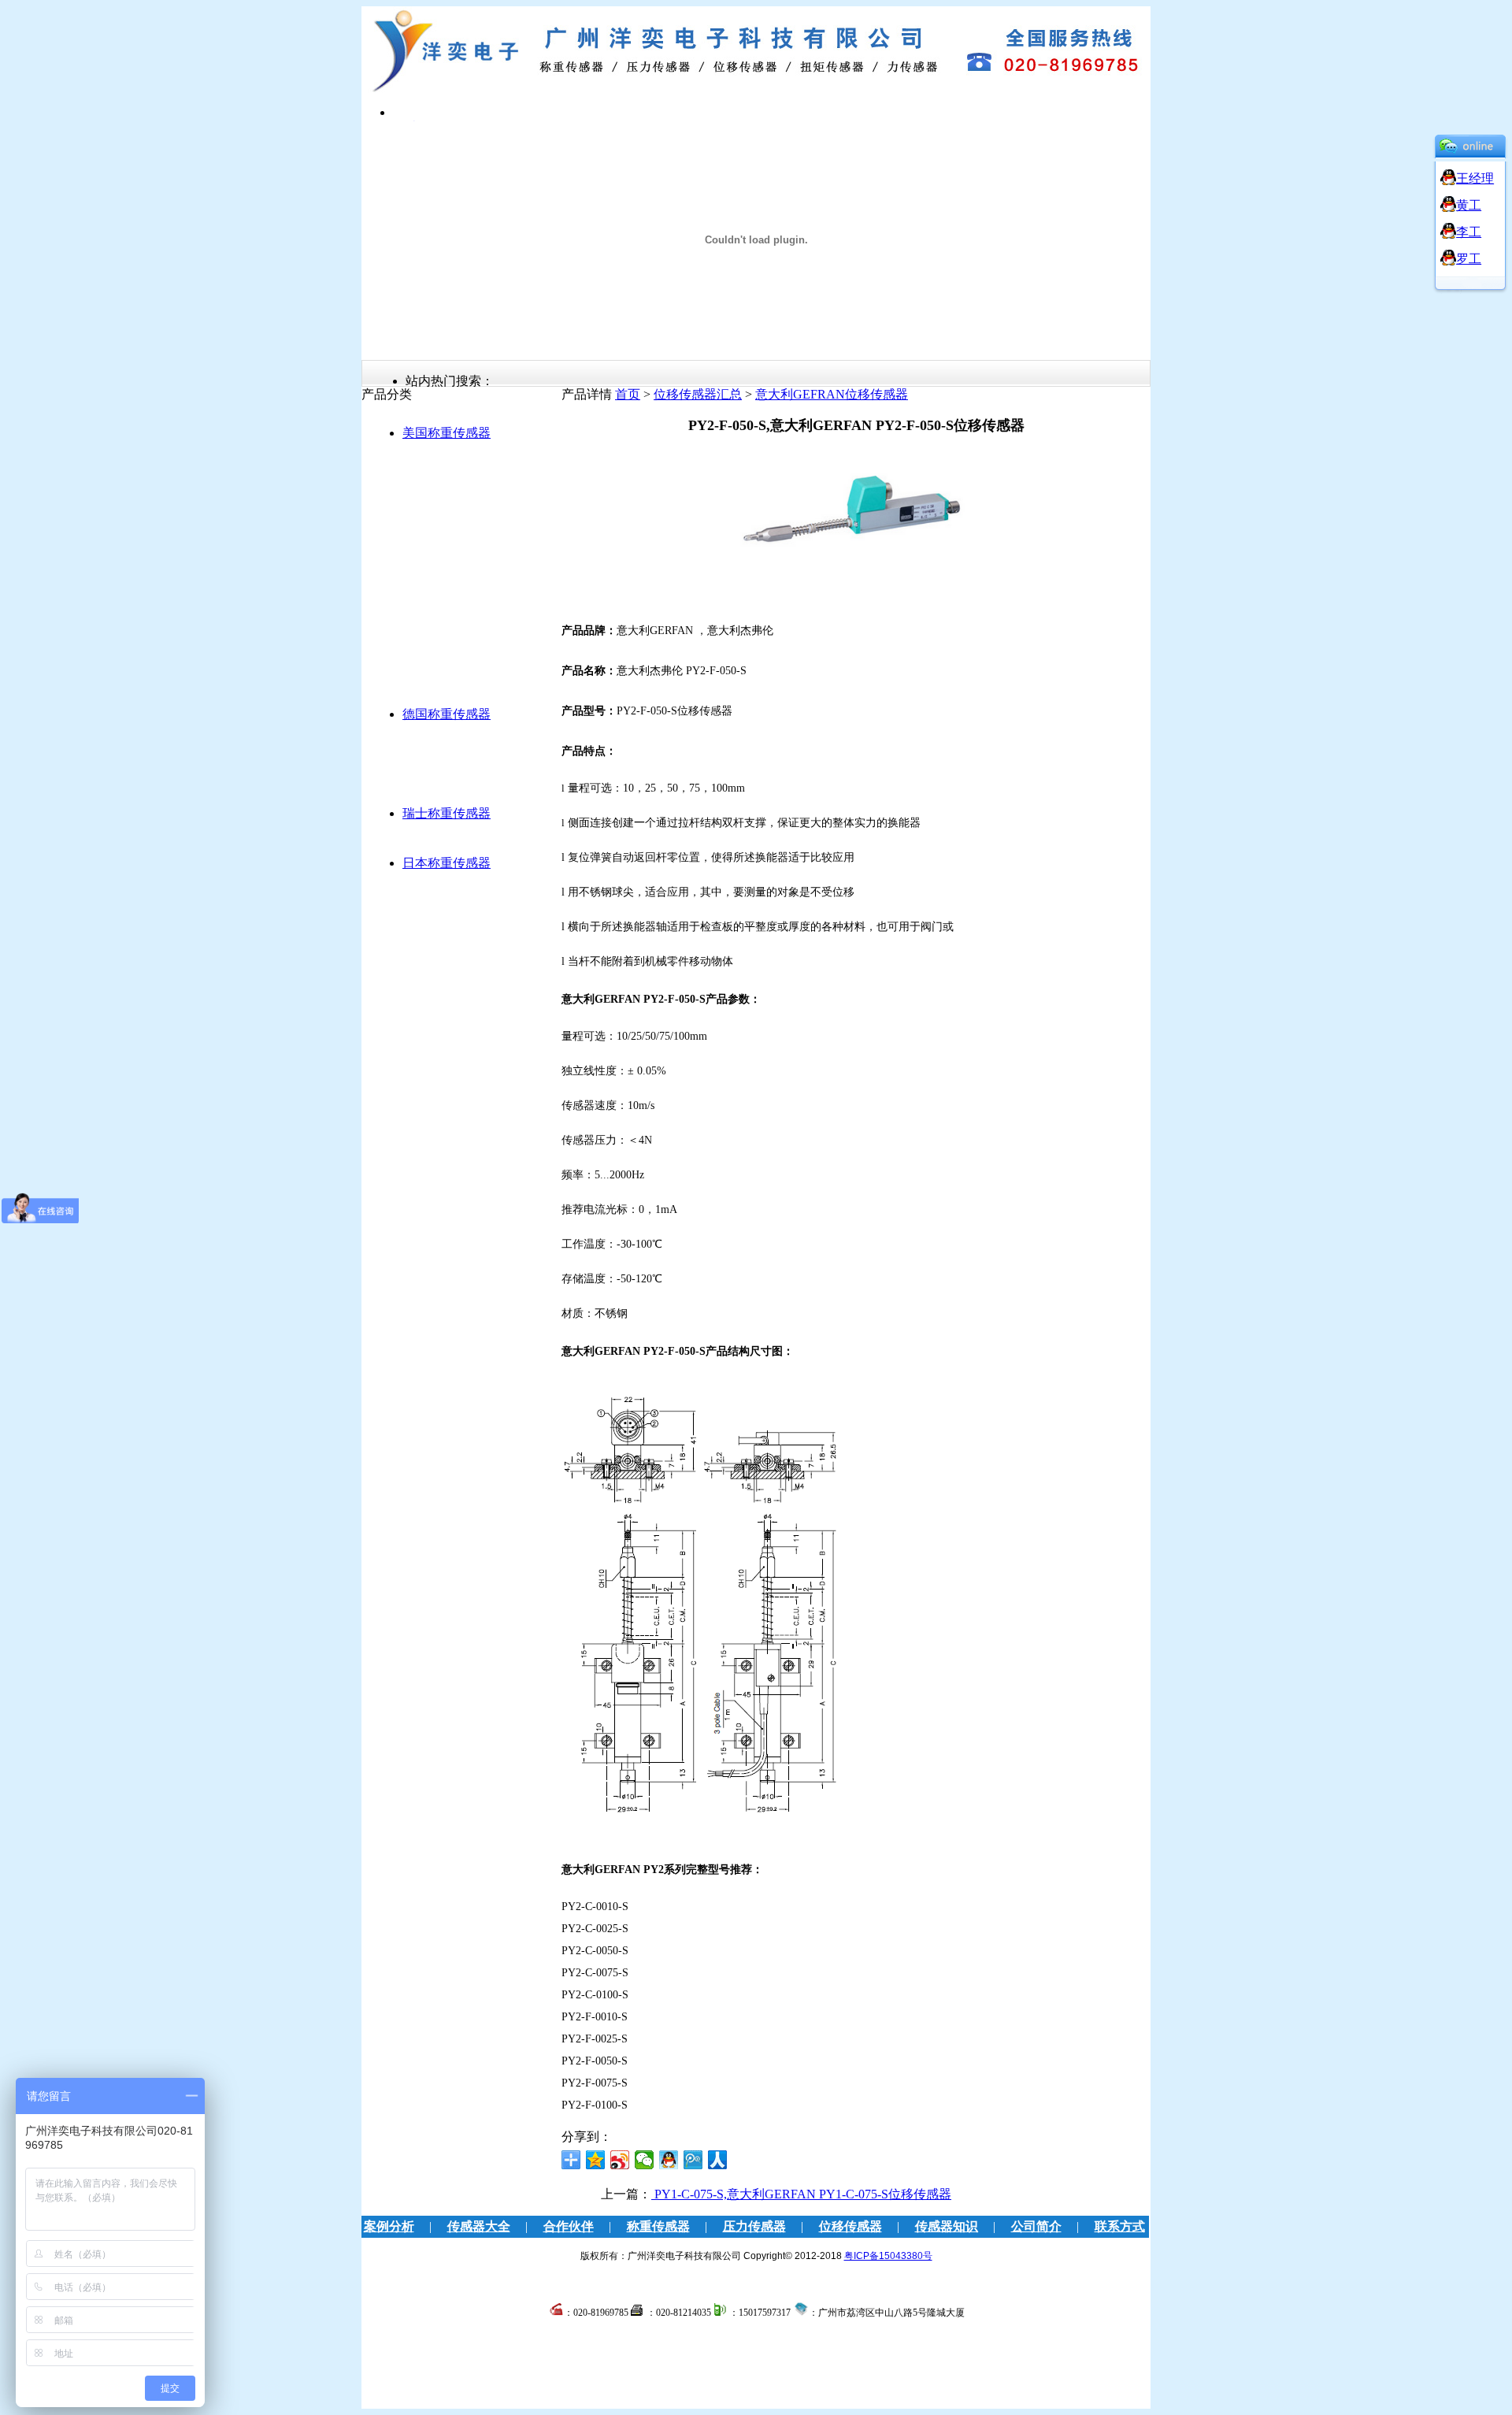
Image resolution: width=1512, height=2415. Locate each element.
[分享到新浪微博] (620, 2160)
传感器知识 (947, 2226)
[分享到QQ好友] (669, 2160)
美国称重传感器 (447, 433)
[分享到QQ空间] (596, 2160)
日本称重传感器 (447, 863)
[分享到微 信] (645, 2160)
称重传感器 (658, 2226)
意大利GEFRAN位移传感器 (832, 394)
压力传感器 (754, 2226)
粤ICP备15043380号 (888, 2256)
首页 (628, 394)
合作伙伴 (569, 2226)
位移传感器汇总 (698, 394)
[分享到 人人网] (718, 2160)
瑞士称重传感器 (447, 813)
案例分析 (389, 2226)
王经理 (1475, 178)
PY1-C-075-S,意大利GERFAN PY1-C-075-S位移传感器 (801, 2194)
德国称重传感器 (447, 714)
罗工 (1469, 259)
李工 (1469, 232)
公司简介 (1036, 2226)
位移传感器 (850, 2226)
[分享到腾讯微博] (693, 2160)
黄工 (1469, 205)
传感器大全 (479, 2226)
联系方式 (1120, 2226)
